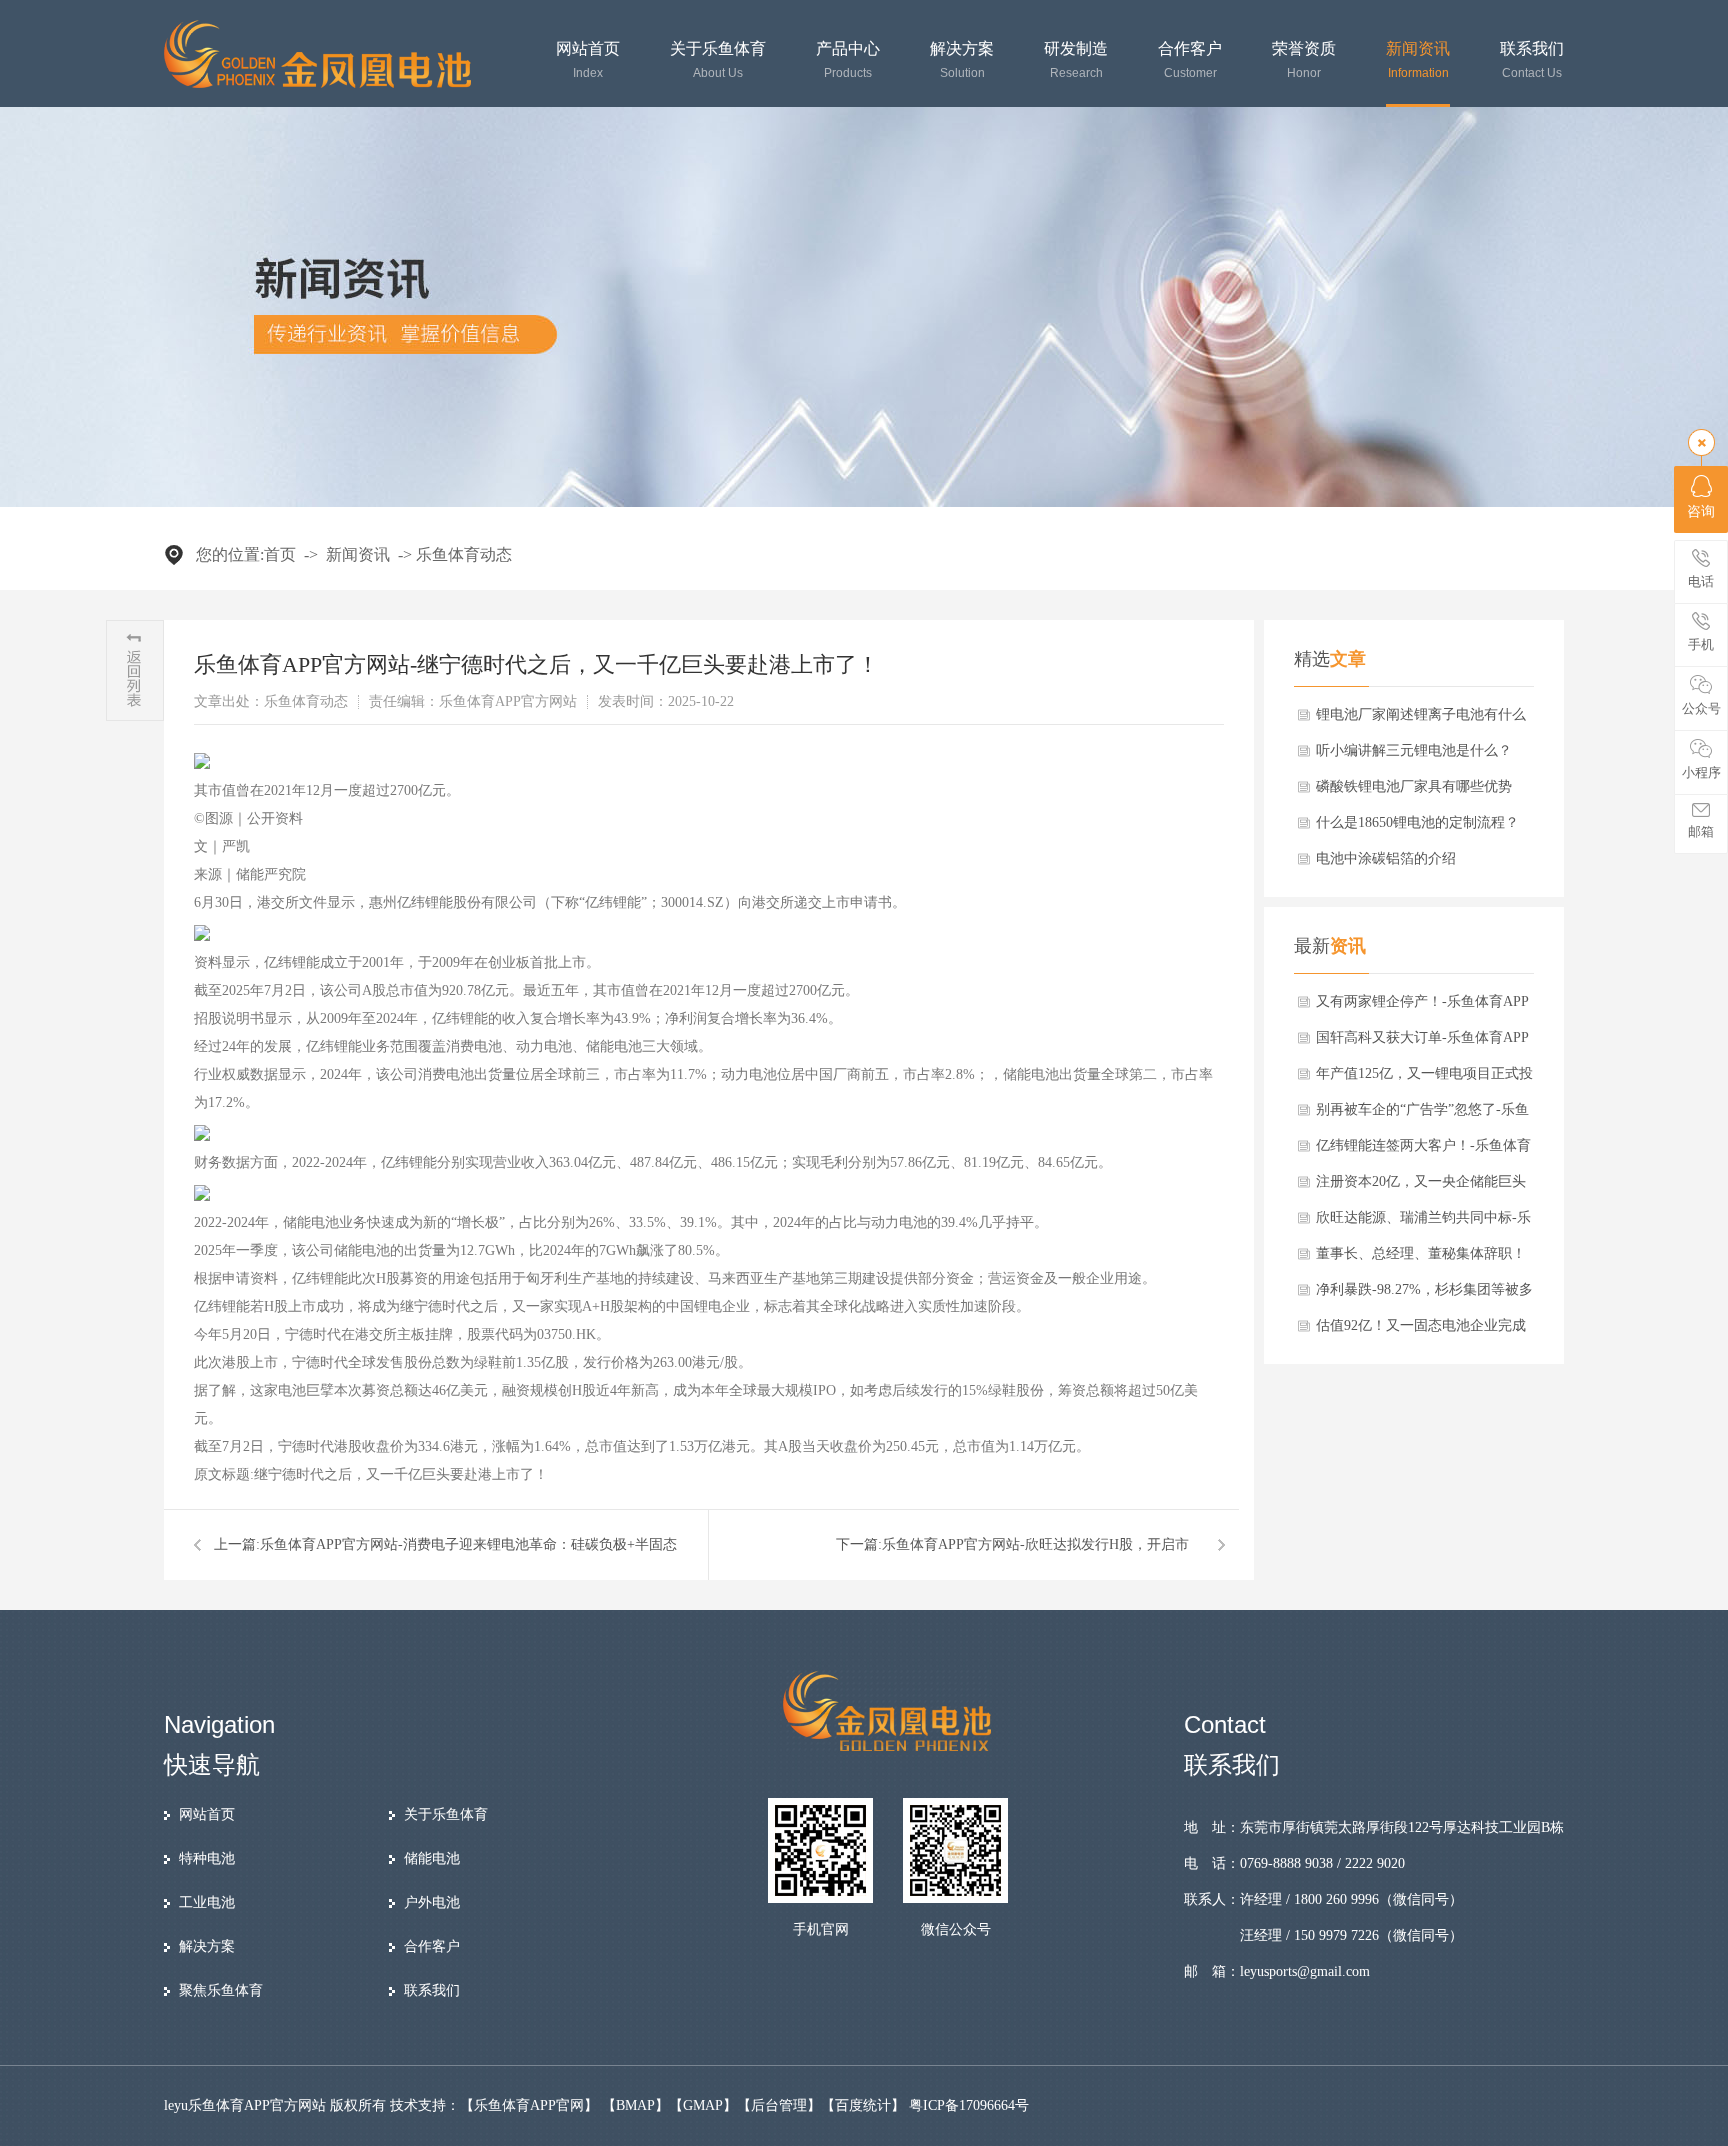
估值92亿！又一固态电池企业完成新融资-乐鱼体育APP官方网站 (1421, 1331)
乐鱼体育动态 (464, 554)
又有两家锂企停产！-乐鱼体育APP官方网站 (1422, 1007)
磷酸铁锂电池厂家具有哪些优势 (1414, 786)
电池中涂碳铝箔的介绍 (1386, 858)
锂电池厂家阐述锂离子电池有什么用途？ (1421, 720)
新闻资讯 (1418, 60)
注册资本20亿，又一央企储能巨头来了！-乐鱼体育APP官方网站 (1421, 1187)
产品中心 (848, 60)
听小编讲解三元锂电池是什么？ (1414, 750)
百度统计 (863, 2105)
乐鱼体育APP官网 (529, 2105)
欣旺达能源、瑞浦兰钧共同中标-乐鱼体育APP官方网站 (1423, 1223)
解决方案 (962, 60)
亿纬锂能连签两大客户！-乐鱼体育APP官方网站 (1423, 1151)
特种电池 (207, 1858)
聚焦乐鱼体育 (221, 1990)
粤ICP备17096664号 (969, 2105)
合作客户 (1190, 60)
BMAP (635, 2105)
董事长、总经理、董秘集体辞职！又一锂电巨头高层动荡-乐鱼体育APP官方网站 (1421, 1259)
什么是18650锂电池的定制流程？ (1417, 822)
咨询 (1701, 511)
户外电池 (432, 1902)
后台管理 (779, 2105)
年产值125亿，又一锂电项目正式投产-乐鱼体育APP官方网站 (1424, 1079)
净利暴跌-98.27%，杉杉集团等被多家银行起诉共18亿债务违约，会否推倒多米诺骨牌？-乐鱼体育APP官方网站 (1424, 1295)
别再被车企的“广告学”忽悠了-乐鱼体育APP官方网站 (1422, 1115)
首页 (280, 554)
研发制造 (1076, 60)
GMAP (703, 2105)
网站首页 (588, 60)
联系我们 (1532, 60)
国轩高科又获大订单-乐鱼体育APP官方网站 (1422, 1043)
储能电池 (432, 1858)
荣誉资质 (1304, 60)
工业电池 (207, 1902)
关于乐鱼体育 (718, 60)
